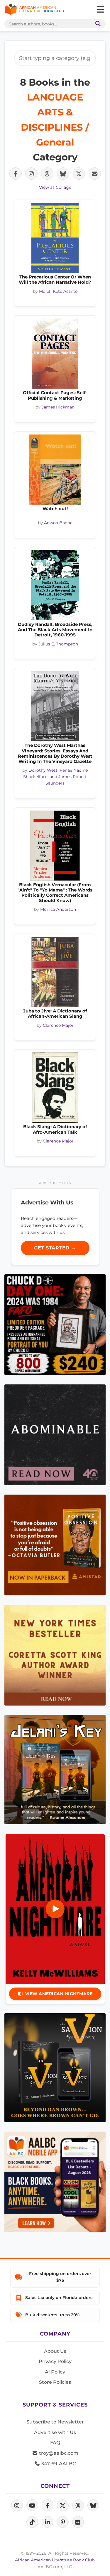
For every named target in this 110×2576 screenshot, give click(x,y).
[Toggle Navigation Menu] (100, 10)
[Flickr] (78, 2522)
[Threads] (78, 2505)
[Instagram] (17, 2505)
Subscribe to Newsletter (55, 2422)
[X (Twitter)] (63, 2505)
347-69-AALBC (58, 2464)
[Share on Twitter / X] (79, 174)
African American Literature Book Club (55, 2560)
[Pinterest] (63, 2522)
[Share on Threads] (47, 174)
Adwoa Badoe (58, 523)
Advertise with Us (55, 2432)
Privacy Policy (55, 2361)
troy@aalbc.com (58, 2453)
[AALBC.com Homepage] (34, 10)
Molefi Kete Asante (58, 291)
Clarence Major (58, 1025)
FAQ (55, 2443)
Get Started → (55, 1248)
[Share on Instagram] (31, 174)
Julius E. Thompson (58, 644)
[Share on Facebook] (16, 174)
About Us (55, 2351)
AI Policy (55, 2372)
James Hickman (58, 407)
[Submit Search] (97, 24)
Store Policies (55, 2382)
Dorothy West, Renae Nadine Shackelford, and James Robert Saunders (55, 777)
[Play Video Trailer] (55, 1909)
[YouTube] (32, 2505)
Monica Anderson (58, 909)
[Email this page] (95, 174)
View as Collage (55, 187)
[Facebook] (48, 2505)
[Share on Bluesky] (63, 174)
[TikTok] (32, 2522)
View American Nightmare (59, 1994)
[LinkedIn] (48, 2522)
